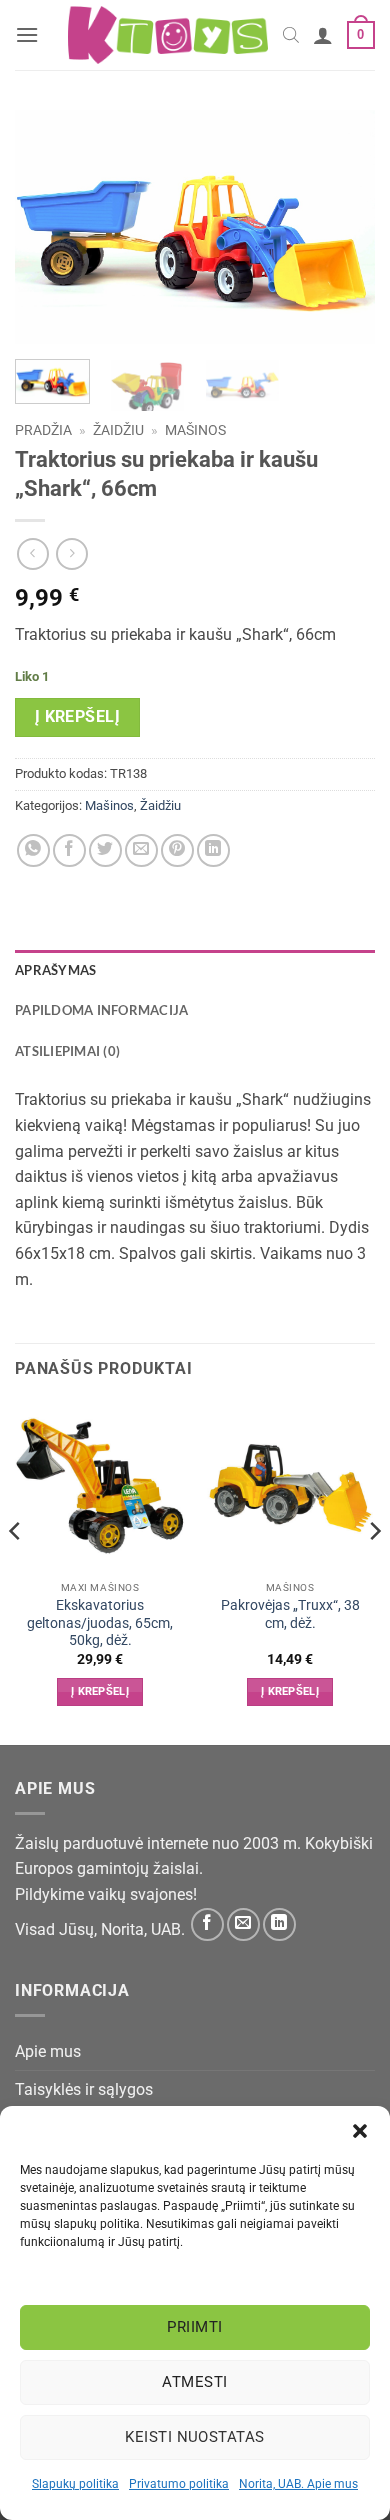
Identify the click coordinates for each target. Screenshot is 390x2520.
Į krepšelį (78, 717)
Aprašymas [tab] (55, 970)
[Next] (343, 227)
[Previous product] (71, 553)
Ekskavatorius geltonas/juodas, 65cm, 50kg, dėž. (100, 1622)
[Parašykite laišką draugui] (141, 850)
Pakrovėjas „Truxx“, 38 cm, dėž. (290, 1614)
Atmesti (194, 2382)
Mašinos (195, 430)
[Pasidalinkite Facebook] (69, 850)
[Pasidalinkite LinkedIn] (213, 850)
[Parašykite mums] (243, 1924)
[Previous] (47, 227)
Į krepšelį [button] (100, 1691)
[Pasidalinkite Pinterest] (177, 850)
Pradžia (43, 430)
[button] (360, 2131)
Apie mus (48, 2051)
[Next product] (32, 553)
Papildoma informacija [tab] (101, 1010)
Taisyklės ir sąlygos (84, 2089)
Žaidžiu (118, 430)
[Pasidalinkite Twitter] (105, 850)
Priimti (194, 2327)
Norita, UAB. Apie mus (298, 2484)
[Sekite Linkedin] (279, 1924)
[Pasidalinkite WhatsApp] (33, 850)
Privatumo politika (179, 2484)
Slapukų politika (75, 2484)
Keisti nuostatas (194, 2437)
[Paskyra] (323, 35)
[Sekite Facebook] (207, 1924)
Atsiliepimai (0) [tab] (67, 1051)
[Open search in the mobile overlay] (291, 35)
